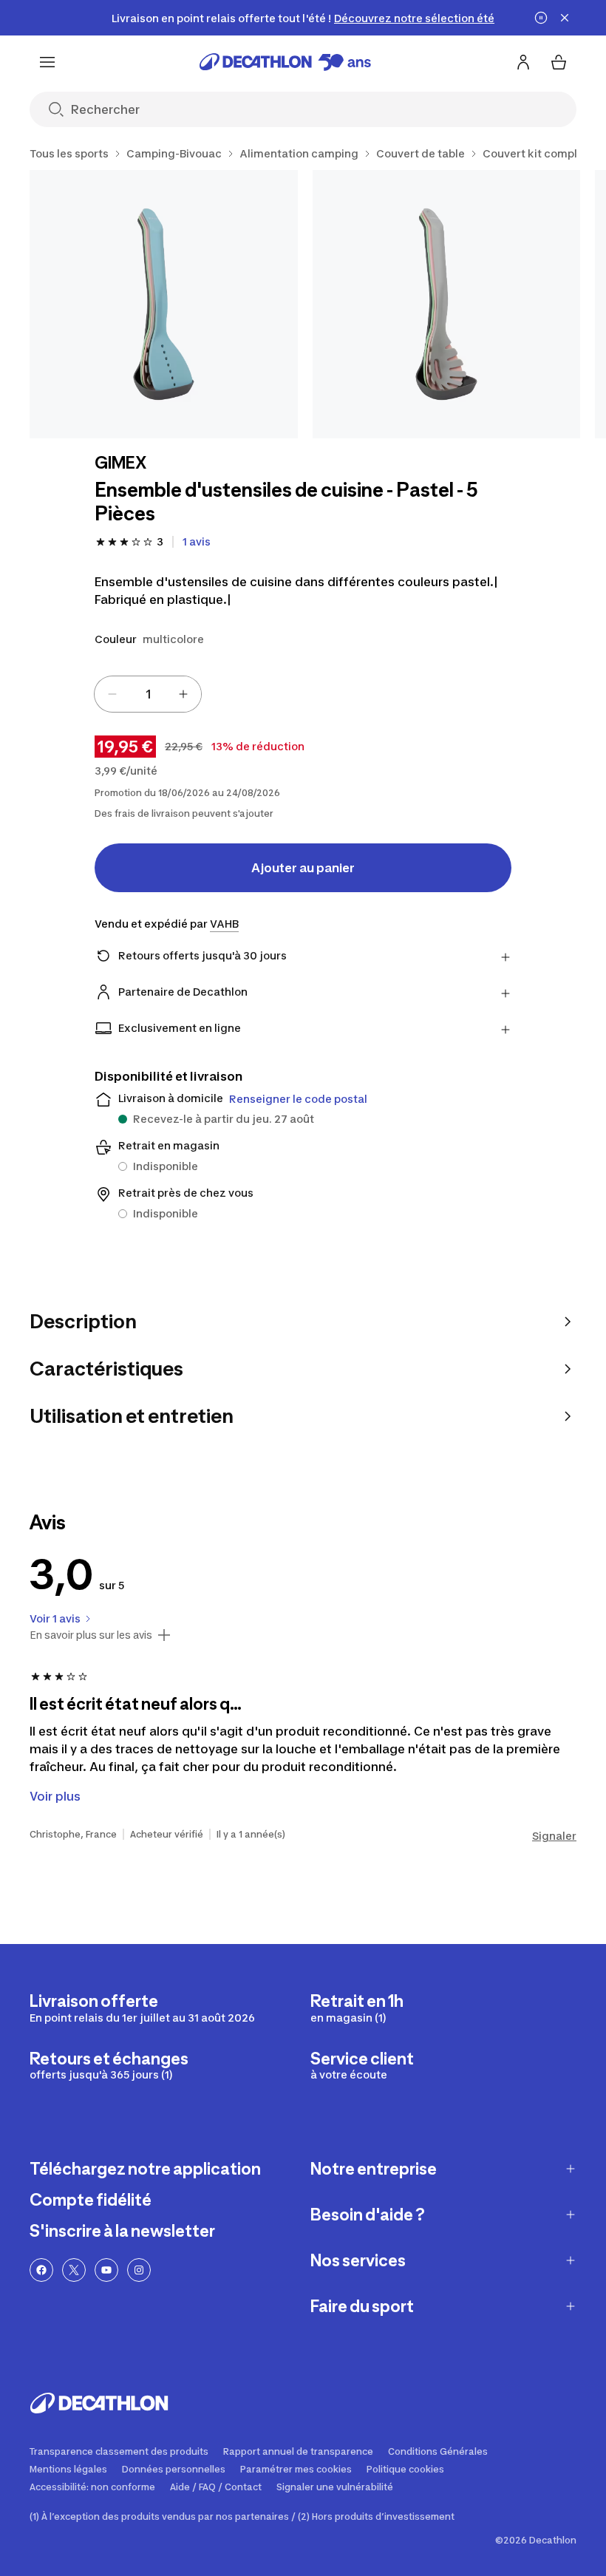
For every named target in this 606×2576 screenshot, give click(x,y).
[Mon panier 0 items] (559, 62)
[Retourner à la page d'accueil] (285, 62)
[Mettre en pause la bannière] (541, 18)
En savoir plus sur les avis (91, 1635)
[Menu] (47, 62)
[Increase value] (183, 694)
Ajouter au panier (303, 868)
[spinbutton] (148, 694)
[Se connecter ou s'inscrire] (523, 62)
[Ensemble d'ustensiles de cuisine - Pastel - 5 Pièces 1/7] (164, 304)
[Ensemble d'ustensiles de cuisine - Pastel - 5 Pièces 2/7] (447, 304)
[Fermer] (565, 18)
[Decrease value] (112, 694)
